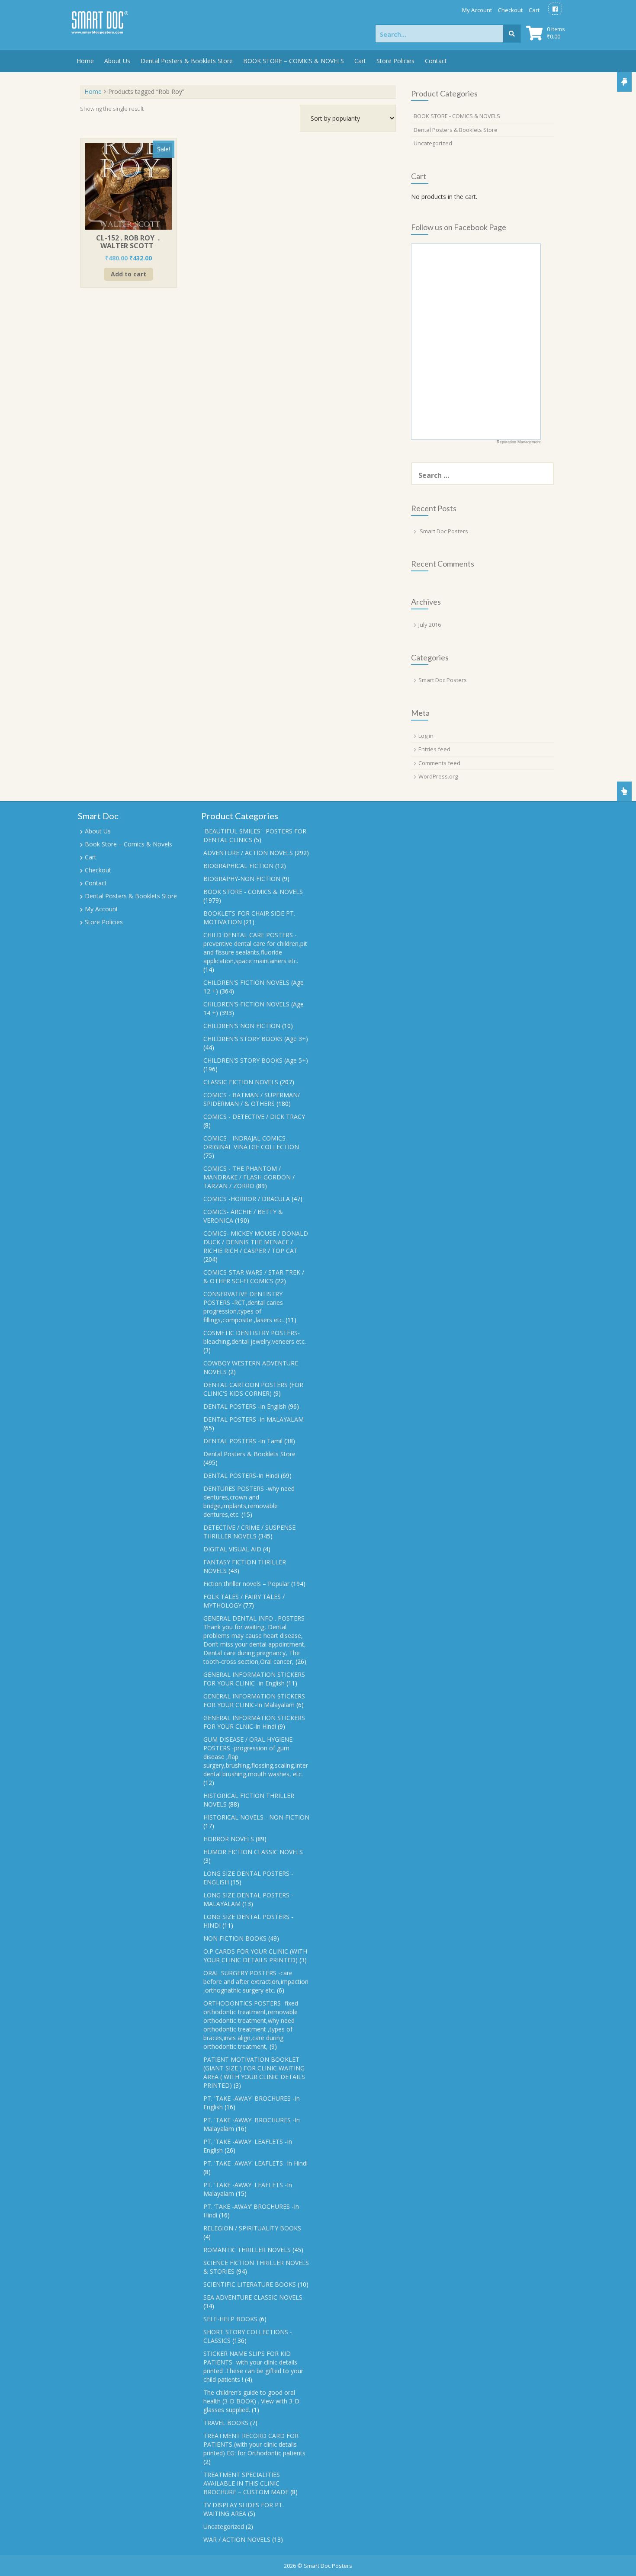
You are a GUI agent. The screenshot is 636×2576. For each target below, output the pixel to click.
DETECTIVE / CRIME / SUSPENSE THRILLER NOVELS (249, 1532)
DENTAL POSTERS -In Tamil (243, 1441)
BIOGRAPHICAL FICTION (238, 866)
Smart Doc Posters (444, 531)
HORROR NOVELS (229, 1839)
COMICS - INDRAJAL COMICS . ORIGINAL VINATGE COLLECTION (251, 1142)
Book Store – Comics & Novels (128, 844)
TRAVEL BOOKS (226, 2423)
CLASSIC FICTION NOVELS (241, 1082)
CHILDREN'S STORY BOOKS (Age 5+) (256, 1060)
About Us (117, 61)
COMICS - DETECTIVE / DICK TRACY (254, 1117)
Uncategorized (433, 143)
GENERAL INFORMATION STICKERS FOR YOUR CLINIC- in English (254, 1679)
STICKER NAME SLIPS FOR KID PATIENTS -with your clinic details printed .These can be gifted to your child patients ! (253, 2366)
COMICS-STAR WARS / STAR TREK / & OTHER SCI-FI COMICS (254, 1277)
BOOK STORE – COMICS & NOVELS (294, 61)
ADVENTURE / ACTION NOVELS (248, 853)
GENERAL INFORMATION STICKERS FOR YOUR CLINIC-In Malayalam (254, 1700)
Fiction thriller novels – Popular (246, 1584)
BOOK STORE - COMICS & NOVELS (457, 116)
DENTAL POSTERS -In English (245, 1406)
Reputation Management (519, 442)
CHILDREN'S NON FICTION (242, 1026)
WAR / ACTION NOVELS (237, 2539)
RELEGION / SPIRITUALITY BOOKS (252, 2228)
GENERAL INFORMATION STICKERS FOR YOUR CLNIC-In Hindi (254, 1722)
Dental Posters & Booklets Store (187, 61)
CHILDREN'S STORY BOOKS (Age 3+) (256, 1039)
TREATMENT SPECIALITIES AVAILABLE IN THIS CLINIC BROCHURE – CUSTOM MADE (246, 2483)
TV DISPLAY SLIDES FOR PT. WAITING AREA (244, 2509)
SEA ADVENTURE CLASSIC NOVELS (253, 2297)
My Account (477, 10)
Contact (436, 61)
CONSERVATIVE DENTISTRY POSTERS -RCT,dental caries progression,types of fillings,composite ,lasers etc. (244, 1307)
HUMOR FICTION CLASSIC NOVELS (253, 1852)
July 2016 (430, 625)
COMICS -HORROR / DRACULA (247, 1199)
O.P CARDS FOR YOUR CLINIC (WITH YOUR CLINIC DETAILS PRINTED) (255, 1956)
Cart (534, 10)
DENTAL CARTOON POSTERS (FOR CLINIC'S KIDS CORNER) (253, 1389)
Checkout (510, 10)
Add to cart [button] (128, 274)
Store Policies (395, 61)
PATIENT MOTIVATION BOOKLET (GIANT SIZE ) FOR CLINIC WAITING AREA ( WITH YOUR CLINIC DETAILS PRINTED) (254, 2072)
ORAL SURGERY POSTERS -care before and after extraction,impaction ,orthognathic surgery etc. (256, 1982)
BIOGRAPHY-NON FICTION (242, 879)
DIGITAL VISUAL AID (232, 1549)
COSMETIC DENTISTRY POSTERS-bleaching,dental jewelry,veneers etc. (255, 1337)
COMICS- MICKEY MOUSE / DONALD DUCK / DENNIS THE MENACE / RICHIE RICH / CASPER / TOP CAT (256, 1242)
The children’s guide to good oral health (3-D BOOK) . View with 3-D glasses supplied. (251, 2401)
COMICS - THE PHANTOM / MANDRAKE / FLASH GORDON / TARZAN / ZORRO (249, 1177)
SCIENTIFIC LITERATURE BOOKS (250, 2284)
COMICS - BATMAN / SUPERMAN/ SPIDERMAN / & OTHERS (252, 1099)
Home (85, 61)
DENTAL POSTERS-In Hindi (241, 1475)
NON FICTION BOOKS (235, 1938)
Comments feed (439, 763)
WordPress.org (438, 776)
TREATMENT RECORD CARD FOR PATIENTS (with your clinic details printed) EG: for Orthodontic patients (254, 2444)
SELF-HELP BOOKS (230, 2319)
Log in (426, 736)
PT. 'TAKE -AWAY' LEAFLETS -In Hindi (255, 2163)
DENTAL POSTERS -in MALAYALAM (254, 1419)
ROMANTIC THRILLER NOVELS (247, 2250)
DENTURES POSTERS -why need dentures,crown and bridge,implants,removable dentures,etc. (249, 1501)
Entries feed (434, 749)
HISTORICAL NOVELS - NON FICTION (256, 1817)
